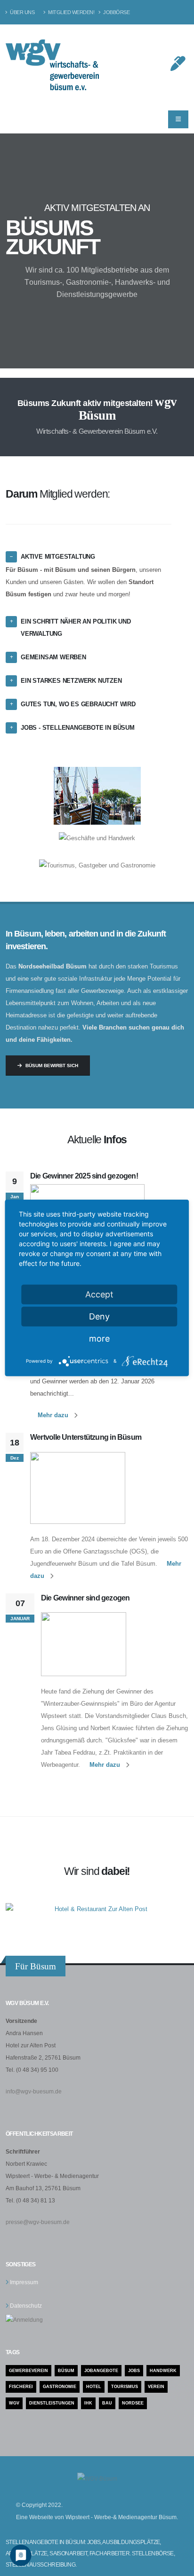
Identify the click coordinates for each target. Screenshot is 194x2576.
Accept (99, 1294)
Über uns (22, 12)
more (99, 1339)
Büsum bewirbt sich (52, 1066)
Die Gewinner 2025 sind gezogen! (84, 1176)
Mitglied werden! (71, 12)
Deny (99, 1316)
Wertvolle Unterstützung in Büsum (86, 1437)
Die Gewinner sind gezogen (85, 1598)
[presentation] (24, 251)
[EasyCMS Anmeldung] (24, 2319)
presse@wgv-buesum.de (38, 2222)
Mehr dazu (53, 1415)
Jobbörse (116, 12)
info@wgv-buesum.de (34, 2091)
